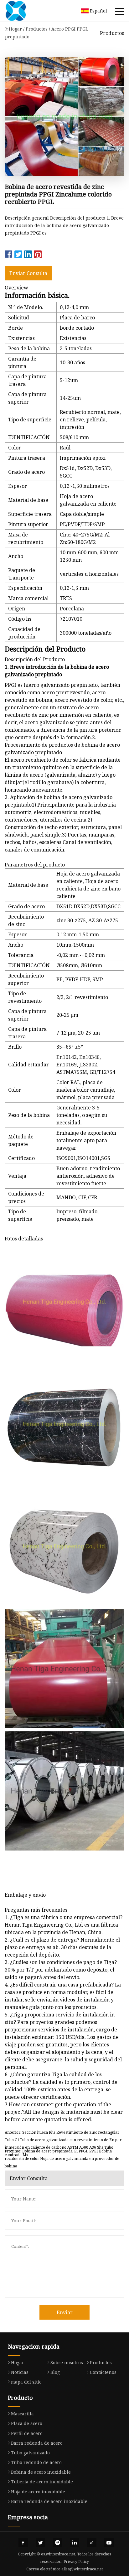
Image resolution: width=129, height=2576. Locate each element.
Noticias (20, 2372)
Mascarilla (22, 2414)
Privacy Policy (76, 2561)
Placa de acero (27, 2423)
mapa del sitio (26, 2382)
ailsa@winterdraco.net (82, 2569)
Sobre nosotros (67, 2363)
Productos (37, 29)
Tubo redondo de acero (36, 2462)
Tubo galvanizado (30, 2453)
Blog (55, 2372)
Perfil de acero (27, 2433)
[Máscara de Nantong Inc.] (23, 11)
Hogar (15, 29)
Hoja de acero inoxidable (38, 2492)
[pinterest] (58, 2543)
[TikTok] (92, 2543)
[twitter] (40, 2543)
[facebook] (23, 2543)
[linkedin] (75, 2543)
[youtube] (109, 2543)
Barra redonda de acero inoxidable (49, 2501)
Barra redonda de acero (37, 2443)
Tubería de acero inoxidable (42, 2482)
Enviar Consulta (28, 273)
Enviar (65, 2312)
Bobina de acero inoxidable (41, 2472)
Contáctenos (103, 2372)
